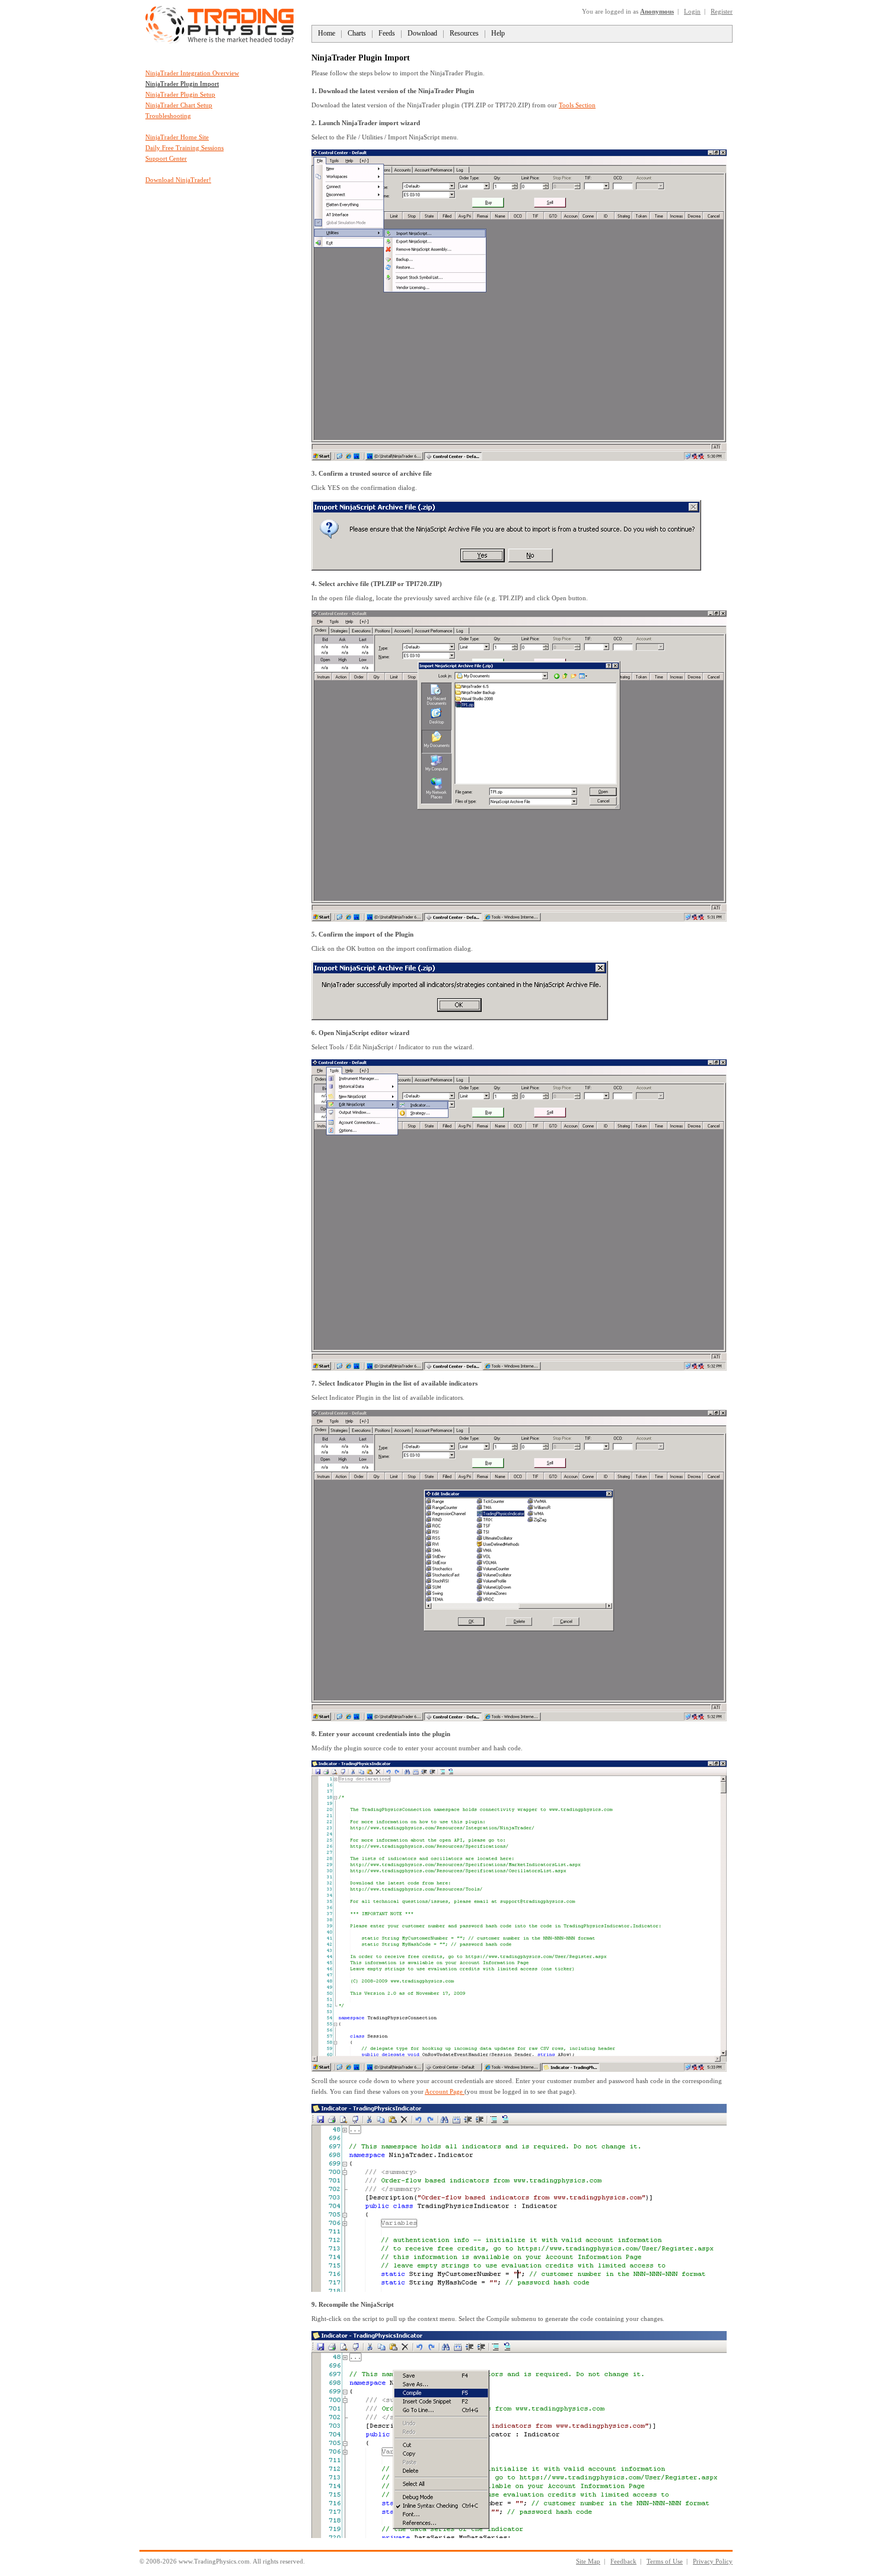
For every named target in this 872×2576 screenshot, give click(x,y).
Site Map (588, 2561)
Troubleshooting (168, 116)
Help (498, 33)
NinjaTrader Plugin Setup (180, 94)
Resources (464, 33)
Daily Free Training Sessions (184, 148)
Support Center (166, 158)
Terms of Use (665, 2561)
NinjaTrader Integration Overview (192, 73)
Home (327, 33)
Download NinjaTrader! (178, 180)
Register (722, 11)
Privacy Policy (713, 2561)
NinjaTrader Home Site (177, 137)
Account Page (445, 2091)
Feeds (387, 33)
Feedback (623, 2561)
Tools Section (577, 105)
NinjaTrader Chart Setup (179, 105)
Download (422, 33)
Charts (357, 33)
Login (692, 11)
